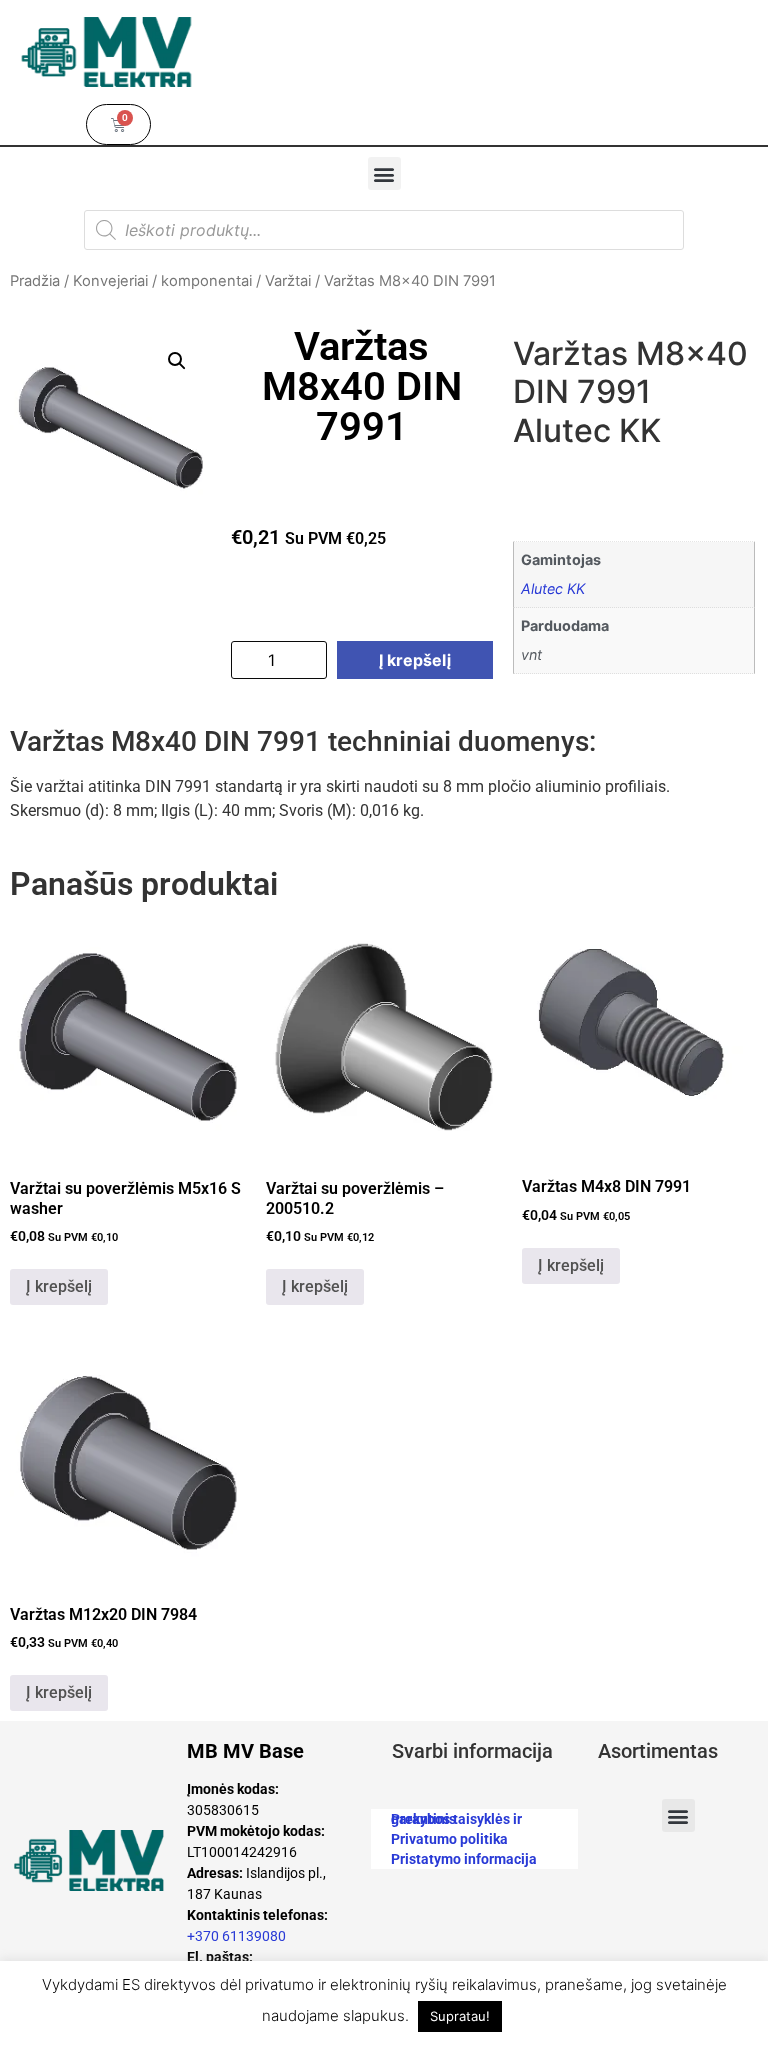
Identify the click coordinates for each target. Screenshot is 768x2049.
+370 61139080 (236, 1936)
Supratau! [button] (460, 2016)
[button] (384, 173)
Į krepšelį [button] (59, 1286)
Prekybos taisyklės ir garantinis (456, 1819)
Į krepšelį (415, 660)
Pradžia (35, 281)
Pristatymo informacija (464, 1859)
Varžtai (288, 281)
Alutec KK (553, 588)
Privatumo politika (449, 1839)
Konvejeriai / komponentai (162, 281)
